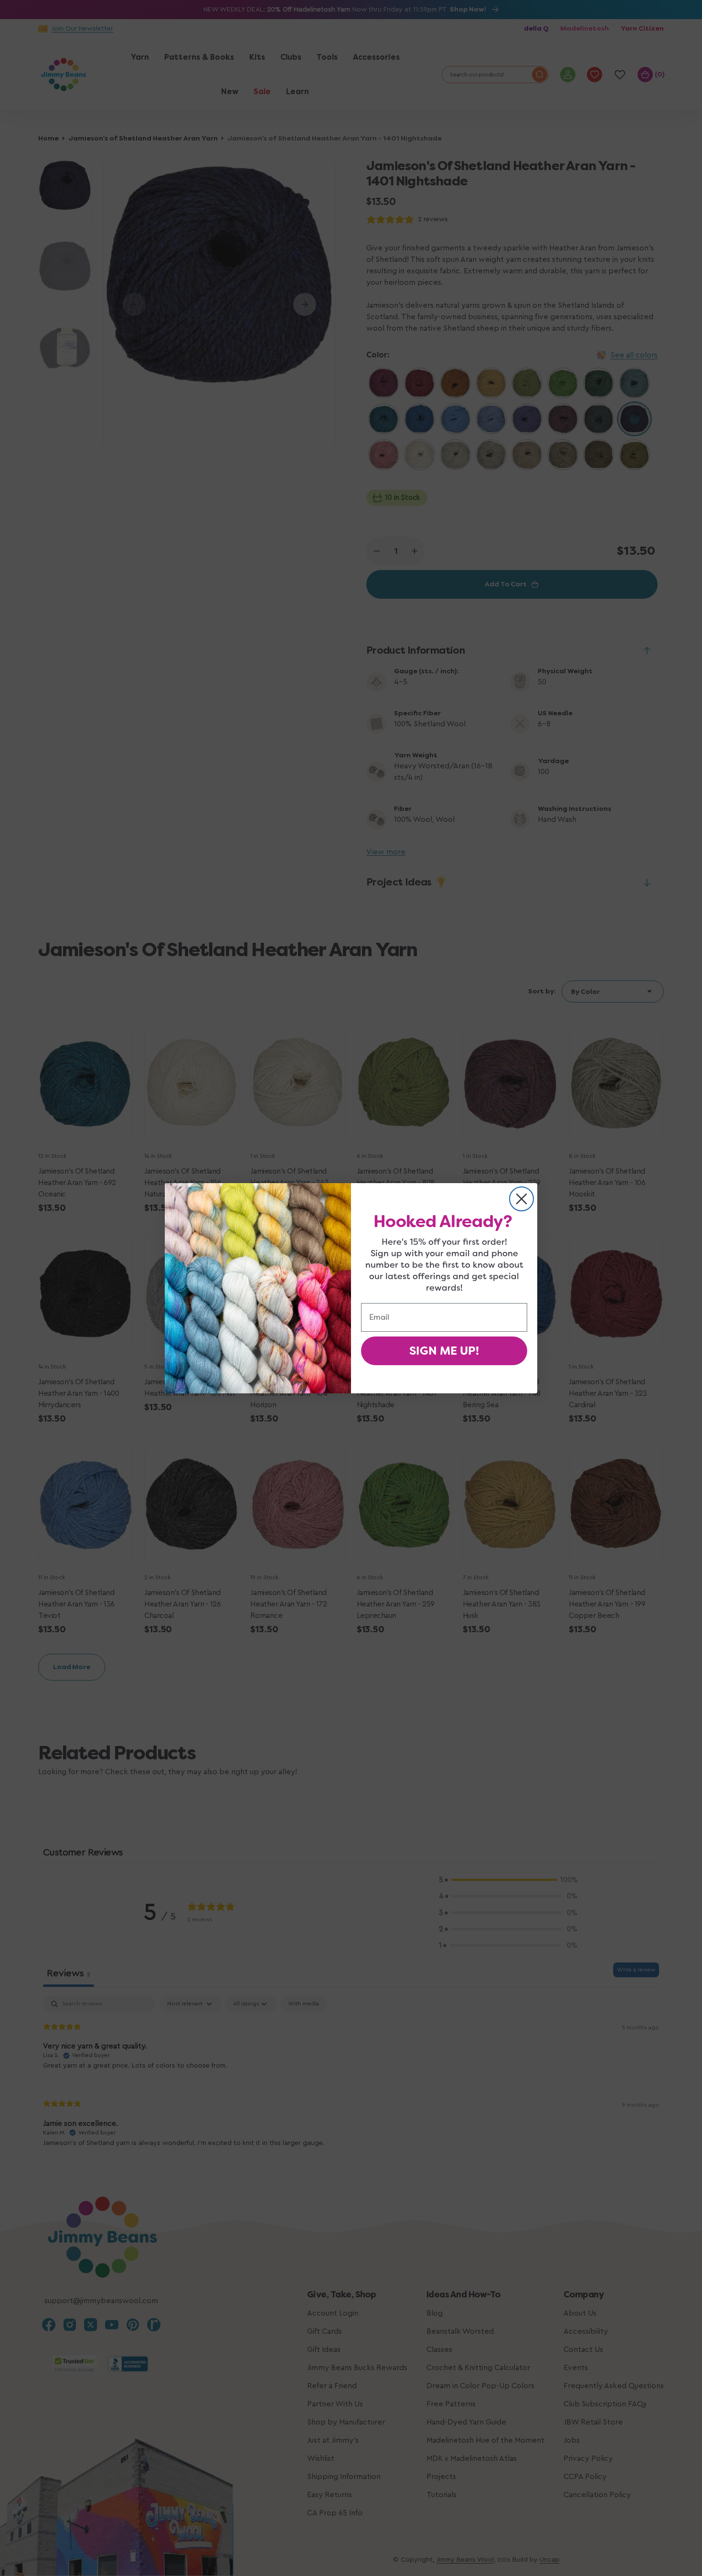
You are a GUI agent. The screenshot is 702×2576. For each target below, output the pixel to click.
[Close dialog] (521, 1199)
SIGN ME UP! (444, 1351)
